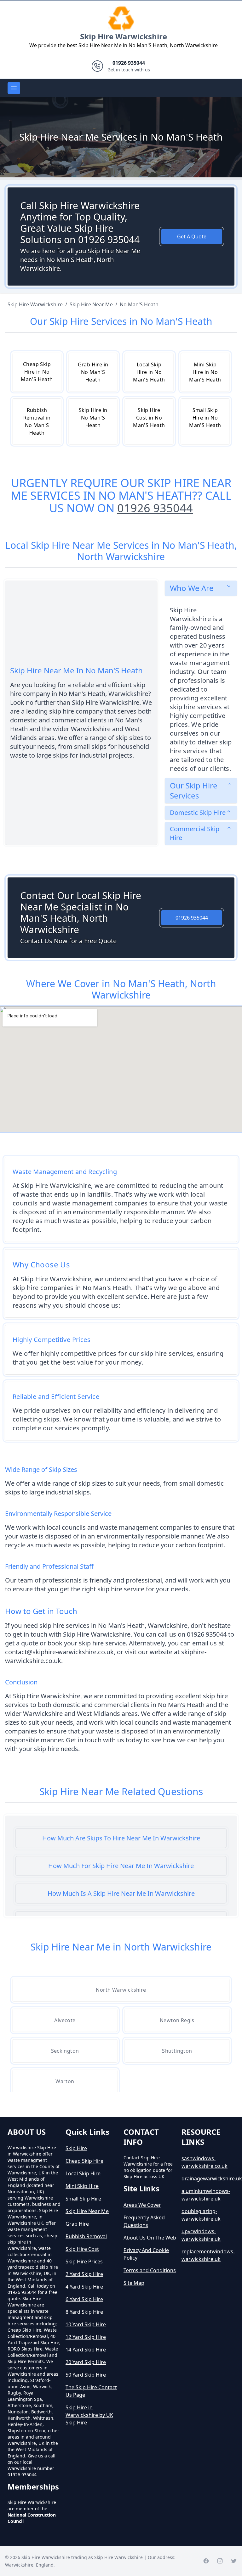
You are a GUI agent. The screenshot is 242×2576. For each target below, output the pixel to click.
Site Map (134, 2283)
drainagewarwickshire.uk (208, 2178)
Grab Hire (77, 2224)
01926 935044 (155, 508)
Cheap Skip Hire (84, 2161)
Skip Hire (76, 2148)
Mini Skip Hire (82, 2186)
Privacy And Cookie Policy (146, 2254)
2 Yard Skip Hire (84, 2274)
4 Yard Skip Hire (84, 2287)
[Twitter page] (234, 2561)
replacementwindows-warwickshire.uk (208, 2255)
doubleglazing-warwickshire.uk (201, 2215)
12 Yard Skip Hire (86, 2337)
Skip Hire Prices (84, 2262)
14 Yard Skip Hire (86, 2350)
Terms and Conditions (150, 2270)
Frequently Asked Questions (144, 2221)
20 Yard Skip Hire (86, 2362)
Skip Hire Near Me (87, 2211)
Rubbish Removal (86, 2236)
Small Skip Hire (83, 2199)
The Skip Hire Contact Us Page (91, 2391)
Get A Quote (192, 236)
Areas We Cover (142, 2205)
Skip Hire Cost (82, 2249)
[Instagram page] (220, 2561)
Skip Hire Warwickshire (124, 36)
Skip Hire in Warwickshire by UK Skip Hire (89, 2415)
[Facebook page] (206, 2561)
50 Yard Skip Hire (86, 2375)
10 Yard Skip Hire (86, 2324)
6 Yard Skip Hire (84, 2299)
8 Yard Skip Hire (84, 2312)
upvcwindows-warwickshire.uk (201, 2235)
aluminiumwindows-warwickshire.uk (206, 2195)
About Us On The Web (150, 2238)
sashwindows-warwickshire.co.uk (205, 2162)
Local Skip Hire (83, 2173)
